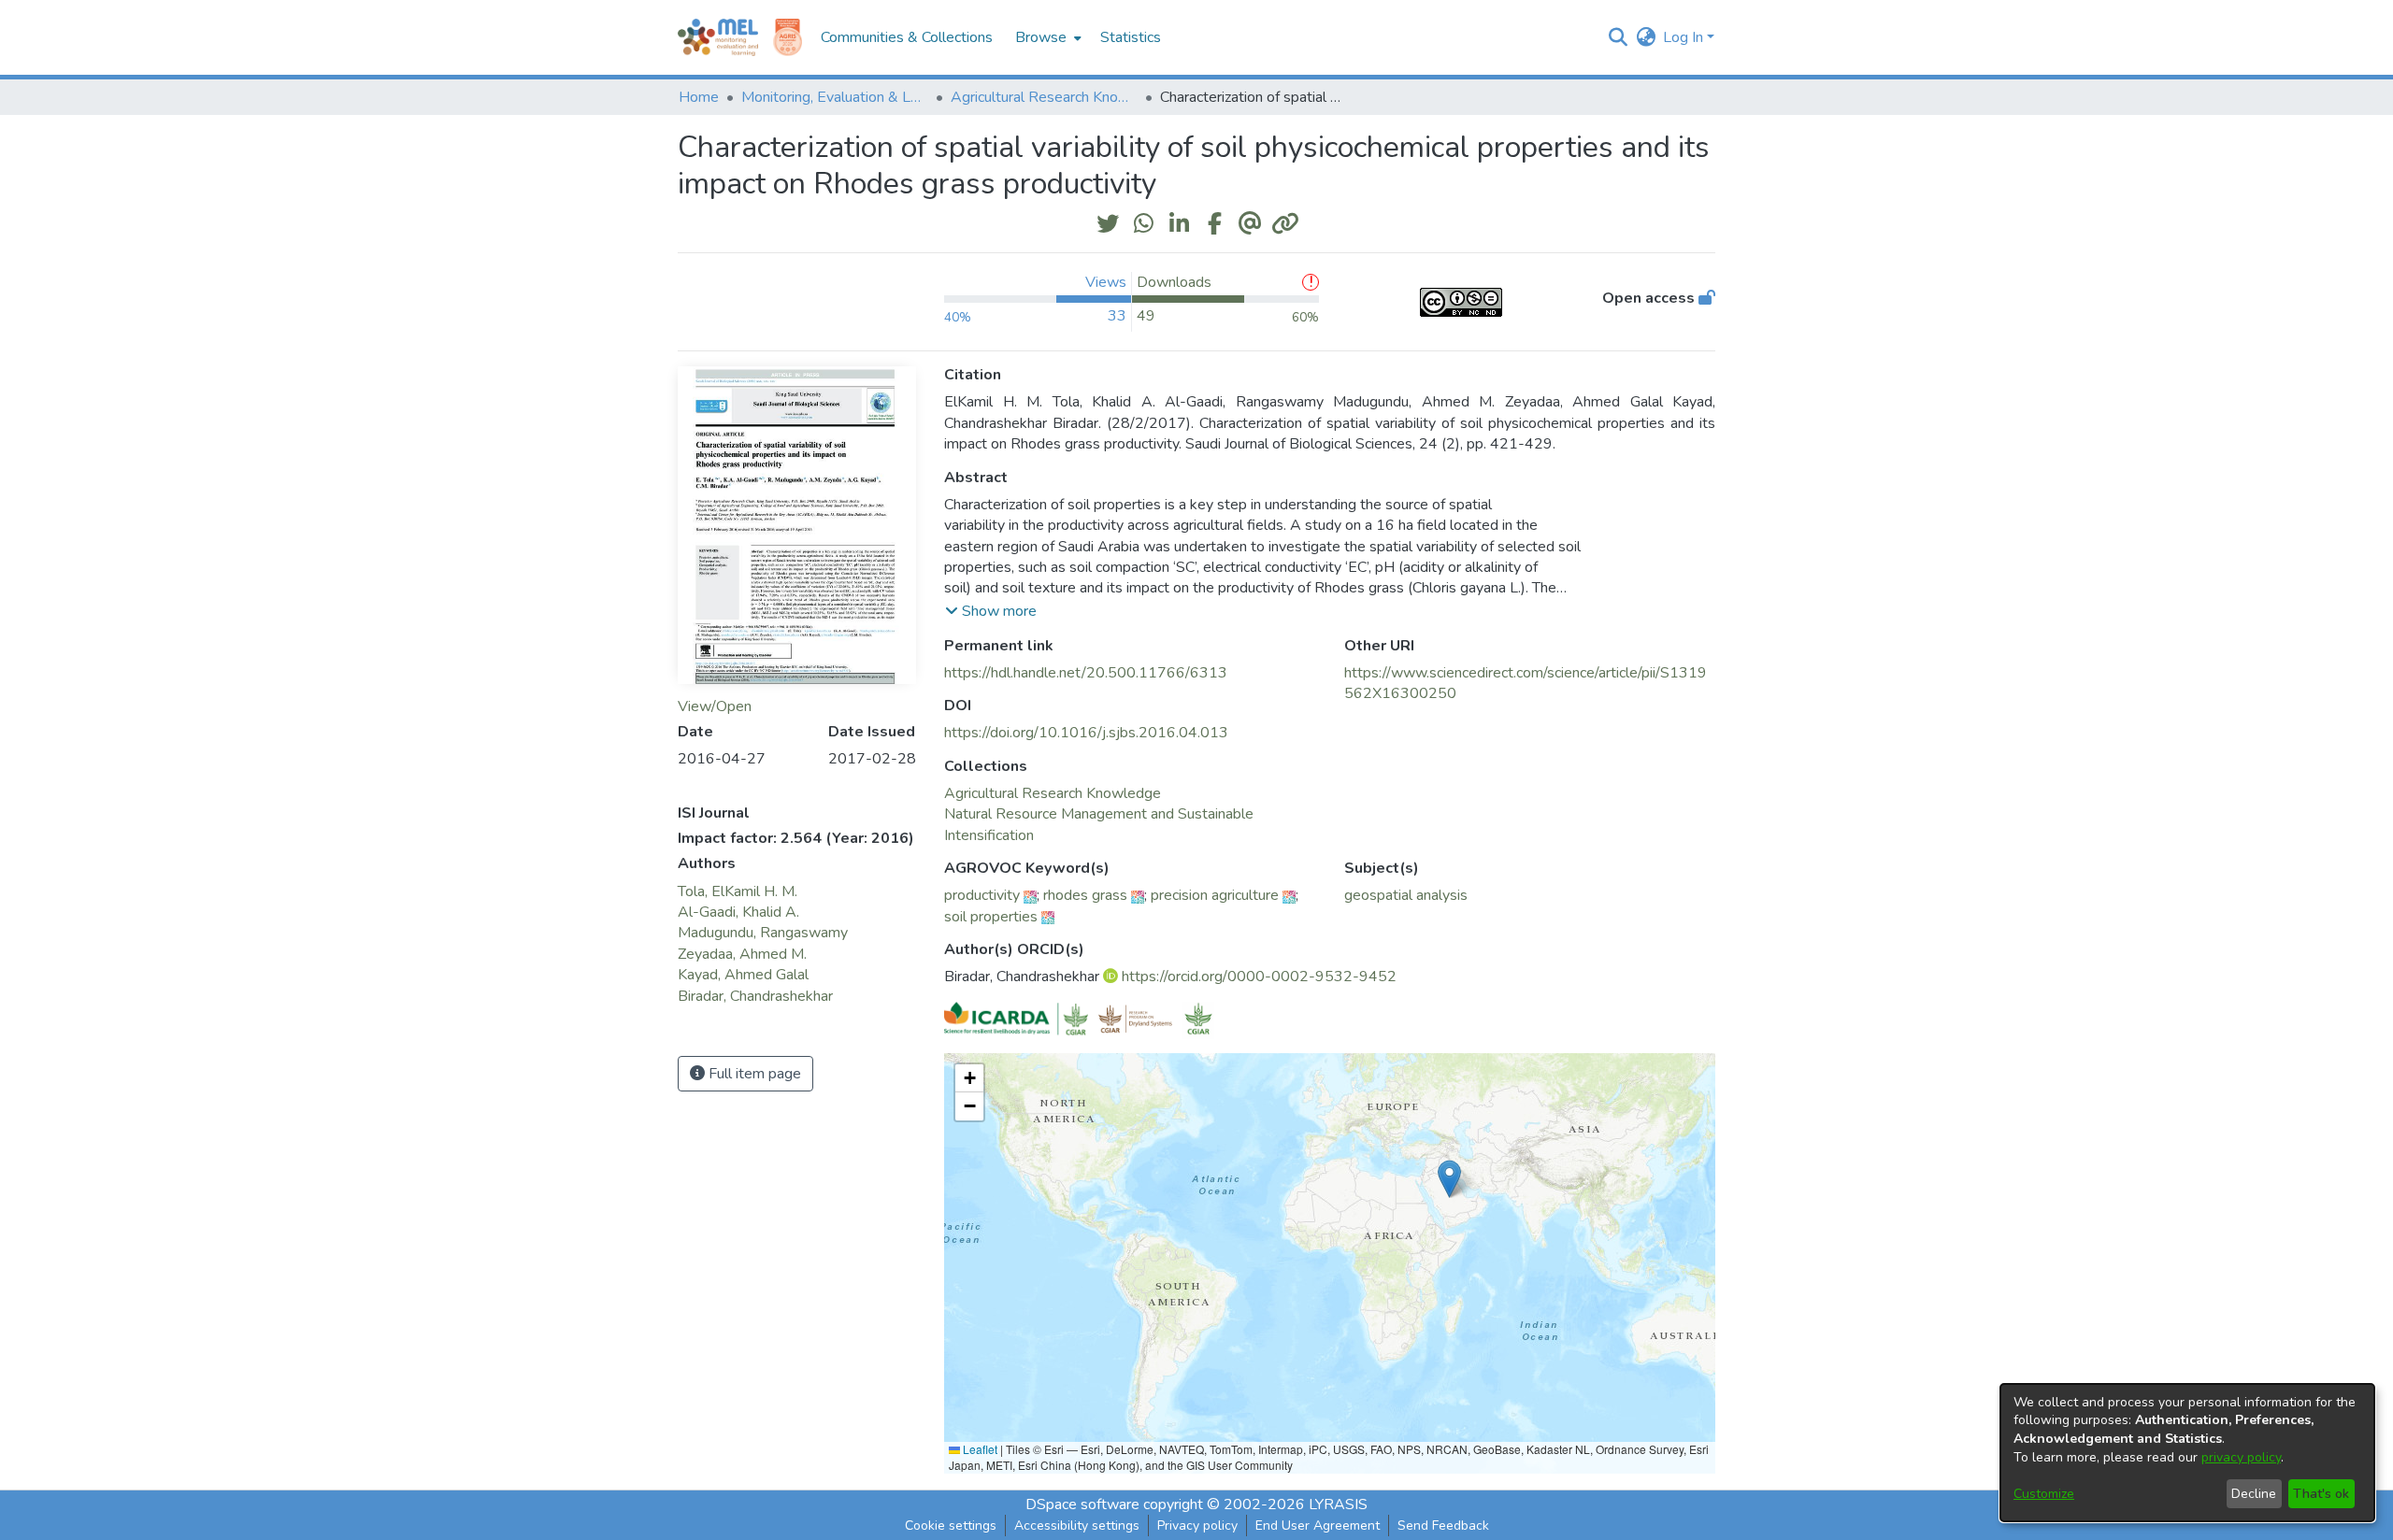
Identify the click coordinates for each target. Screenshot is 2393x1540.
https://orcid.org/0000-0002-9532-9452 (1259, 977)
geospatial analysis (1406, 895)
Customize (2044, 1494)
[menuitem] (1046, 37)
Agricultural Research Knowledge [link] (1044, 97)
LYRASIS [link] (1338, 1504)
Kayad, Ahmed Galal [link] (743, 975)
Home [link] (699, 97)
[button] (1618, 37)
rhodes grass (1085, 895)
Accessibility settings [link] (1077, 1526)
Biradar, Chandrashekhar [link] (755, 996)
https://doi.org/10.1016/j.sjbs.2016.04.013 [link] (1086, 733)
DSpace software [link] (1082, 1504)
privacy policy (2241, 1457)
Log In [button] (1685, 37)
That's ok (2321, 1494)
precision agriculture (1215, 895)
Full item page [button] (753, 1074)
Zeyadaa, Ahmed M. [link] (742, 954)
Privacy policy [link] (1197, 1526)
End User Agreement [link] (1318, 1526)
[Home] (718, 37)
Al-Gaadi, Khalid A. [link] (738, 912)
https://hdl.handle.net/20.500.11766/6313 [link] (1086, 673)
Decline (2254, 1494)
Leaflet (979, 1449)
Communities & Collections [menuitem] (907, 37)
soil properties (991, 917)
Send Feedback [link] (1443, 1526)
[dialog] (2187, 1453)
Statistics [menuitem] (1131, 37)
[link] (1053, 793)
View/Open (715, 706)
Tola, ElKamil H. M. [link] (738, 891)
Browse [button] (1041, 37)
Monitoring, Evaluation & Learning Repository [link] (835, 97)
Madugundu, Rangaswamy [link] (763, 933)
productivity (982, 895)
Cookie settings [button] (951, 1526)
